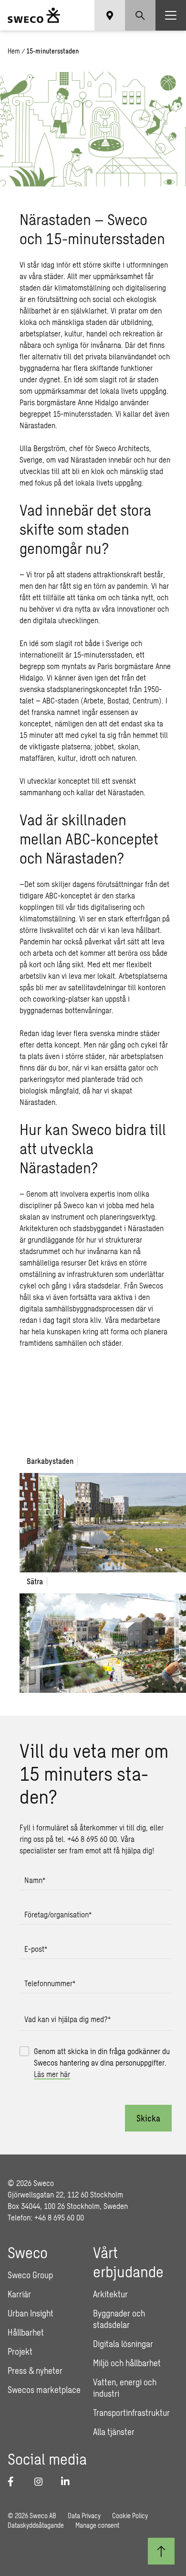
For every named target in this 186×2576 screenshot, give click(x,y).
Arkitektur (110, 2294)
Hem (14, 51)
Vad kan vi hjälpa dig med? (67, 2019)
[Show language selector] (110, 15)
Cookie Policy (130, 2516)
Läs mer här (52, 2074)
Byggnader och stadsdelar (119, 2319)
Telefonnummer (50, 1983)
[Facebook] (15, 2481)
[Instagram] (42, 2481)
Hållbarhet (26, 2332)
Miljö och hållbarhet (127, 2363)
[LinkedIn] (69, 2481)
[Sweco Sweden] (34, 15)
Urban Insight (31, 2313)
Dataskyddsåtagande (36, 2525)
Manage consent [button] (97, 2525)
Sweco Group (30, 2275)
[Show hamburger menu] (171, 15)
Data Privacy (84, 2516)
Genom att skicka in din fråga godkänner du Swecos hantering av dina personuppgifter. (102, 2062)
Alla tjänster (114, 2432)
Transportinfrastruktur (131, 2413)
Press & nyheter (35, 2370)
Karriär (19, 2294)
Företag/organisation (58, 1914)
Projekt (20, 2351)
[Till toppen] (161, 2551)
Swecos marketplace (44, 2390)
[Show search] (140, 15)
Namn (35, 1880)
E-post (36, 1949)
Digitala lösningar (123, 2344)
